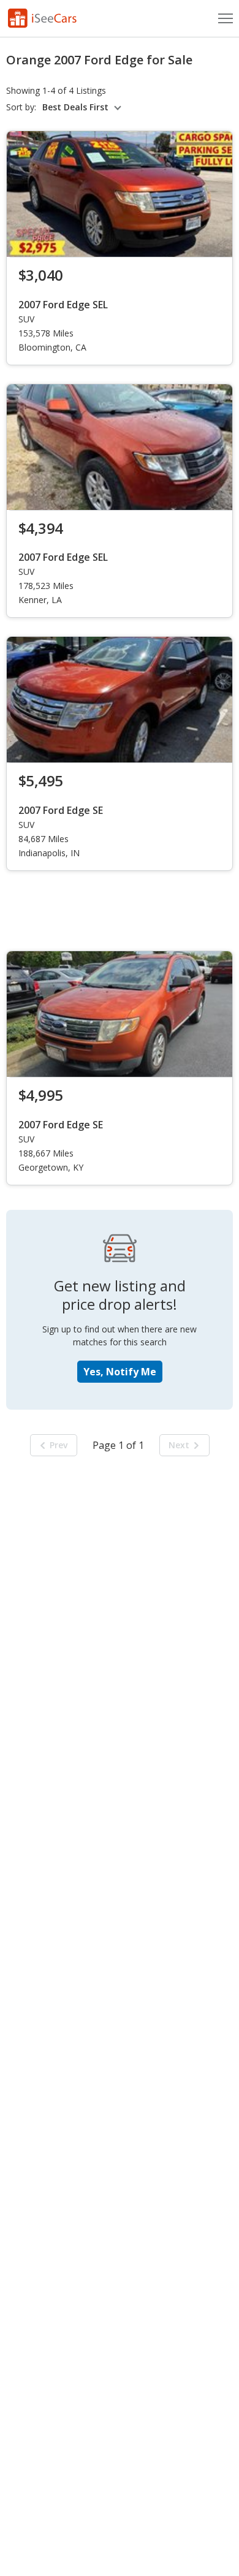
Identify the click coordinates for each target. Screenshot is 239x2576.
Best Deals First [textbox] (75, 107)
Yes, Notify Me (120, 1372)
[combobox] (84, 107)
